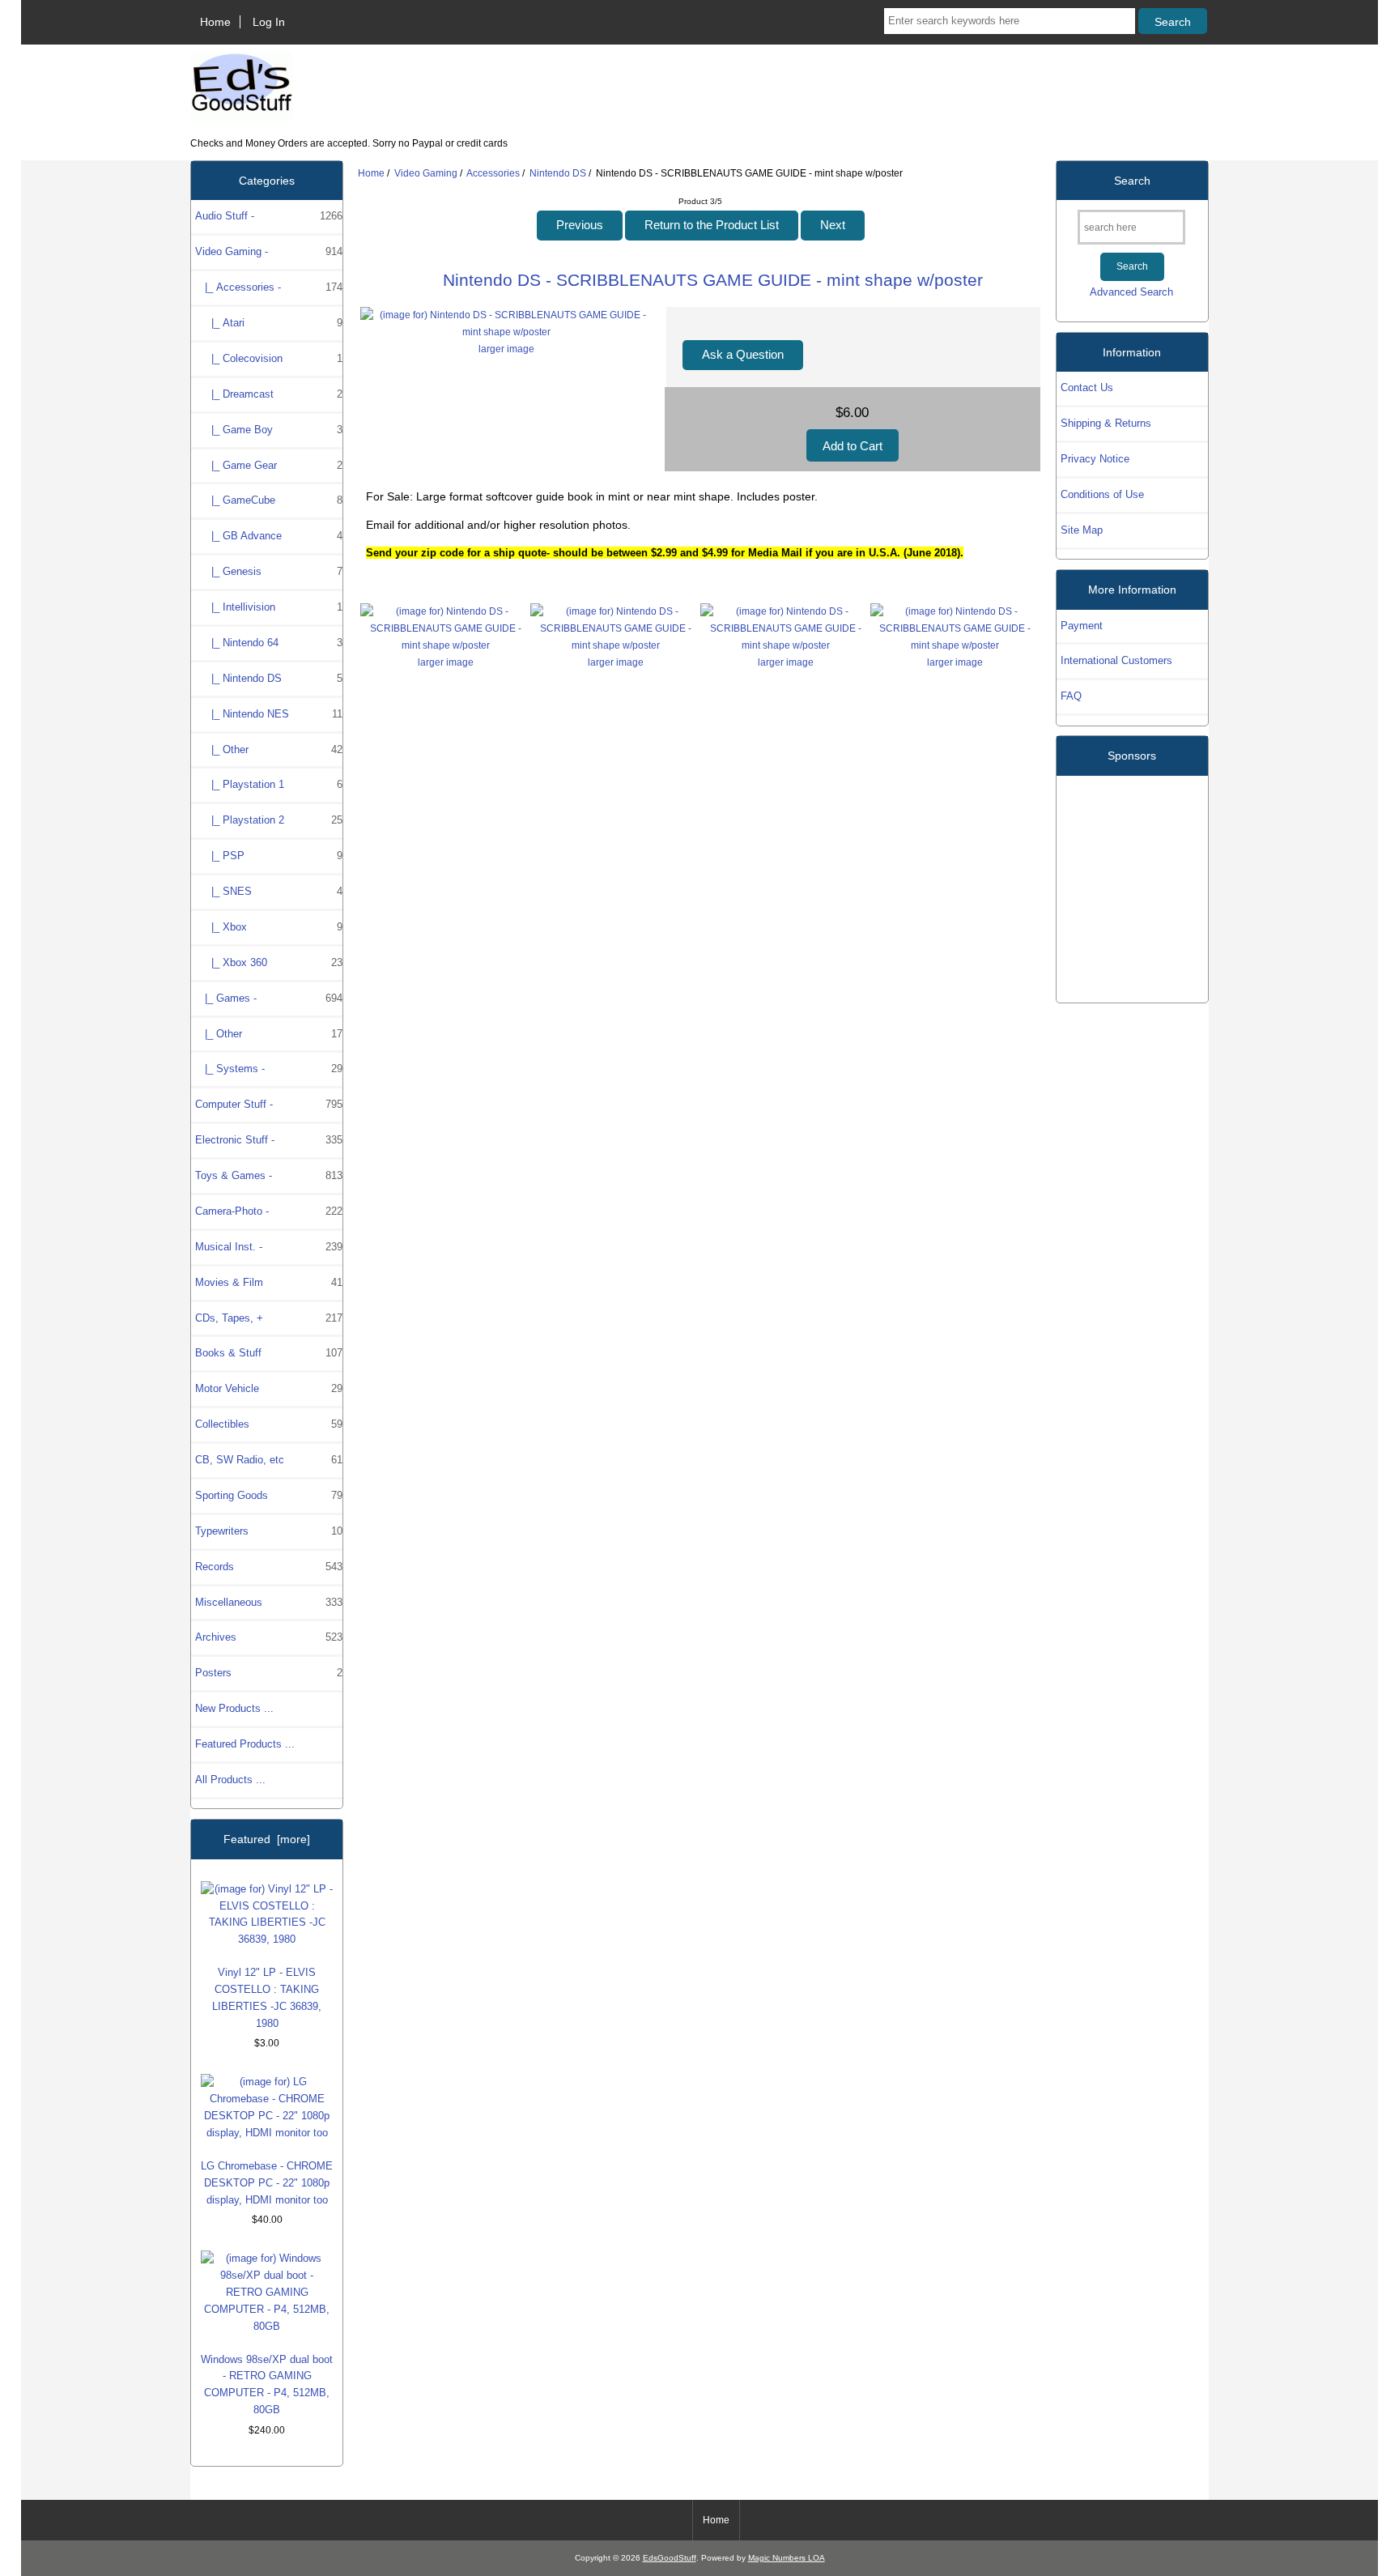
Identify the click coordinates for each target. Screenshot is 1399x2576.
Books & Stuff (269, 1353)
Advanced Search (1131, 292)
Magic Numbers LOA (787, 2558)
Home (215, 22)
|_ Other (269, 749)
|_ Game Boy (269, 430)
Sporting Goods (269, 1495)
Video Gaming (426, 173)
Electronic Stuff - (269, 1140)
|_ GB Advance (269, 536)
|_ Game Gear (269, 465)
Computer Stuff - (269, 1104)
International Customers (1116, 660)
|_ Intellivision (269, 607)
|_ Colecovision (269, 358)
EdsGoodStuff (670, 2558)
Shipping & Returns (1106, 423)
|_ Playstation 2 (269, 820)
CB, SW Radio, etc (269, 1460)
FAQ (1071, 696)
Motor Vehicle (269, 1388)
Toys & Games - (269, 1175)
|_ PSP (269, 856)
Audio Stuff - (269, 216)
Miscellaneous (269, 1602)
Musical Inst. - (269, 1247)
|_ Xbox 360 (269, 962)
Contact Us (1087, 387)
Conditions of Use (1102, 494)
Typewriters (269, 1531)
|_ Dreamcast (269, 394)
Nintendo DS (558, 173)
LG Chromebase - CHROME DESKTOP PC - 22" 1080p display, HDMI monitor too (267, 2183)
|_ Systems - (269, 1069)
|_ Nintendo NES (269, 714)
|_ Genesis (269, 571)
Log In (269, 22)
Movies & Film (269, 1282)
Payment (1082, 626)
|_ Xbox (269, 927)
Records (269, 1567)
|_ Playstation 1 (269, 784)
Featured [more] (267, 1839)
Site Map (1082, 530)
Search (1132, 181)
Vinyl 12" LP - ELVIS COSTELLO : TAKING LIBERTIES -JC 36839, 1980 (267, 1998)
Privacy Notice (1095, 459)
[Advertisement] (1132, 883)
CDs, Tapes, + (269, 1318)
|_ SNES (269, 891)
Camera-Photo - (269, 1211)
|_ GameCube (269, 500)
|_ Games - (269, 998)
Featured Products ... (245, 1744)
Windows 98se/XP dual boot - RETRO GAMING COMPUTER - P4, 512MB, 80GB (267, 2385)
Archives (269, 1637)
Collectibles (269, 1424)
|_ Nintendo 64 (269, 643)
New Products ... (234, 1708)
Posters (269, 1673)
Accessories (493, 173)
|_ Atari (269, 323)
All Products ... (230, 1780)
